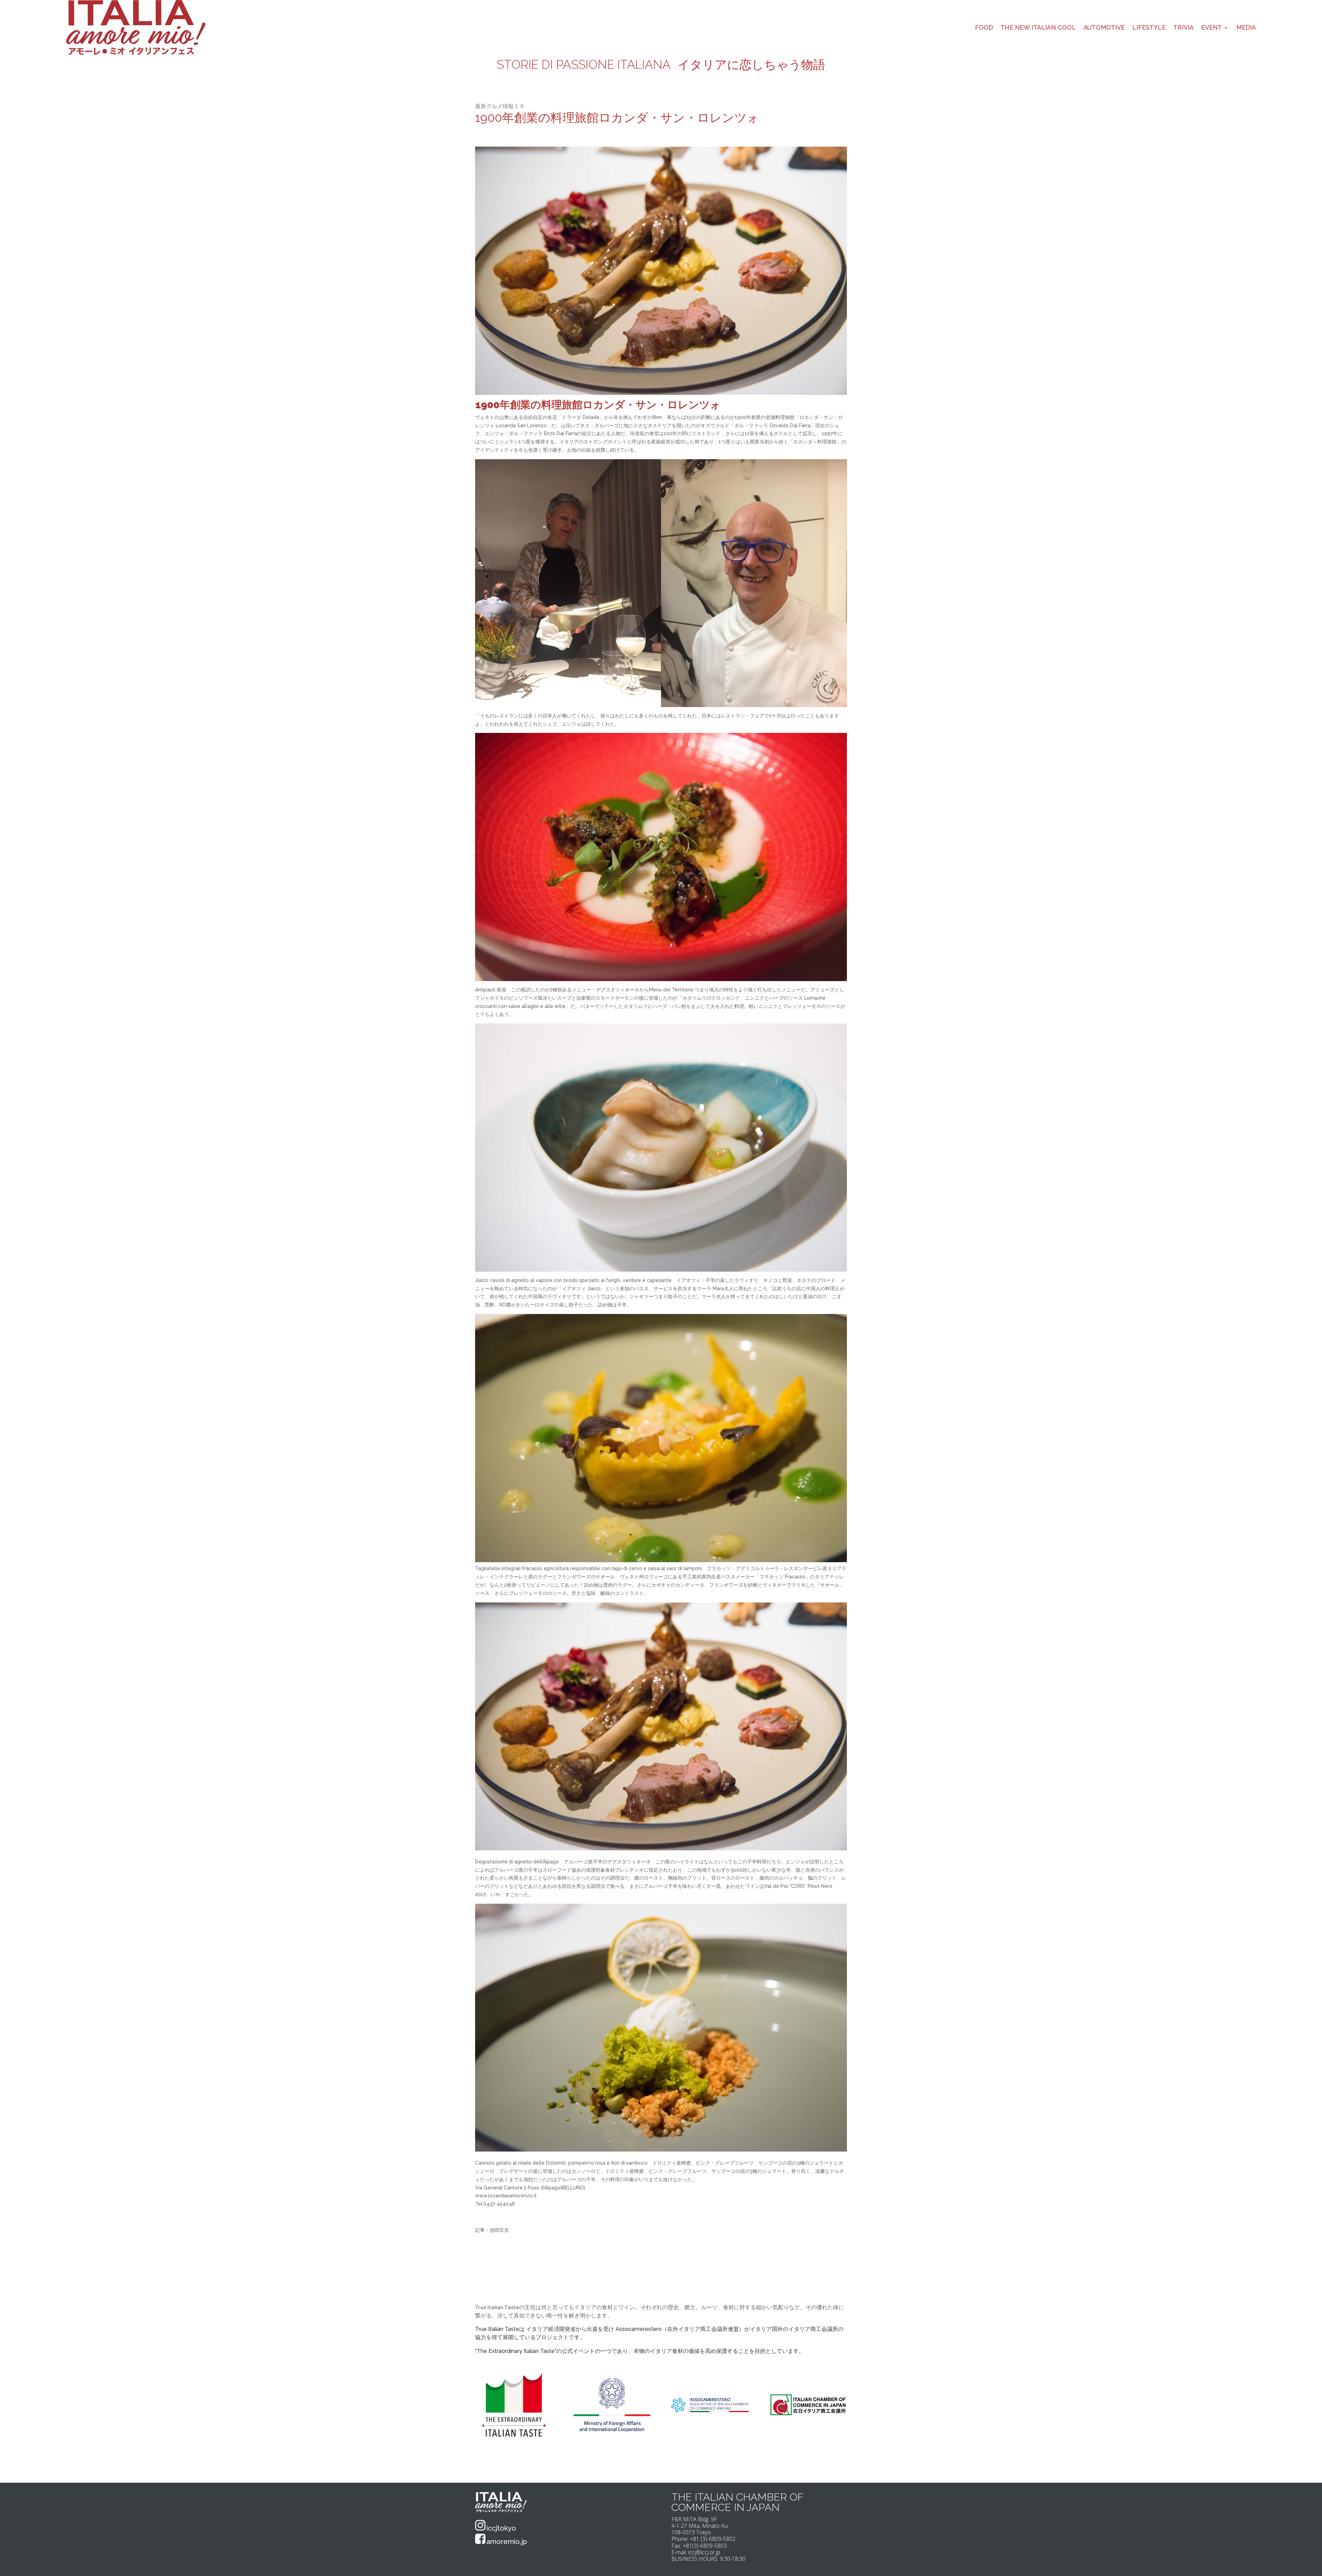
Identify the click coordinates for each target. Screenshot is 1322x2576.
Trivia (1183, 27)
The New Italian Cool (1038, 27)
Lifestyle (1149, 27)
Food (984, 27)
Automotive (1104, 27)
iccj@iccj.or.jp (704, 2552)
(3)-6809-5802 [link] (718, 2539)
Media (1246, 27)
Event (1211, 27)
